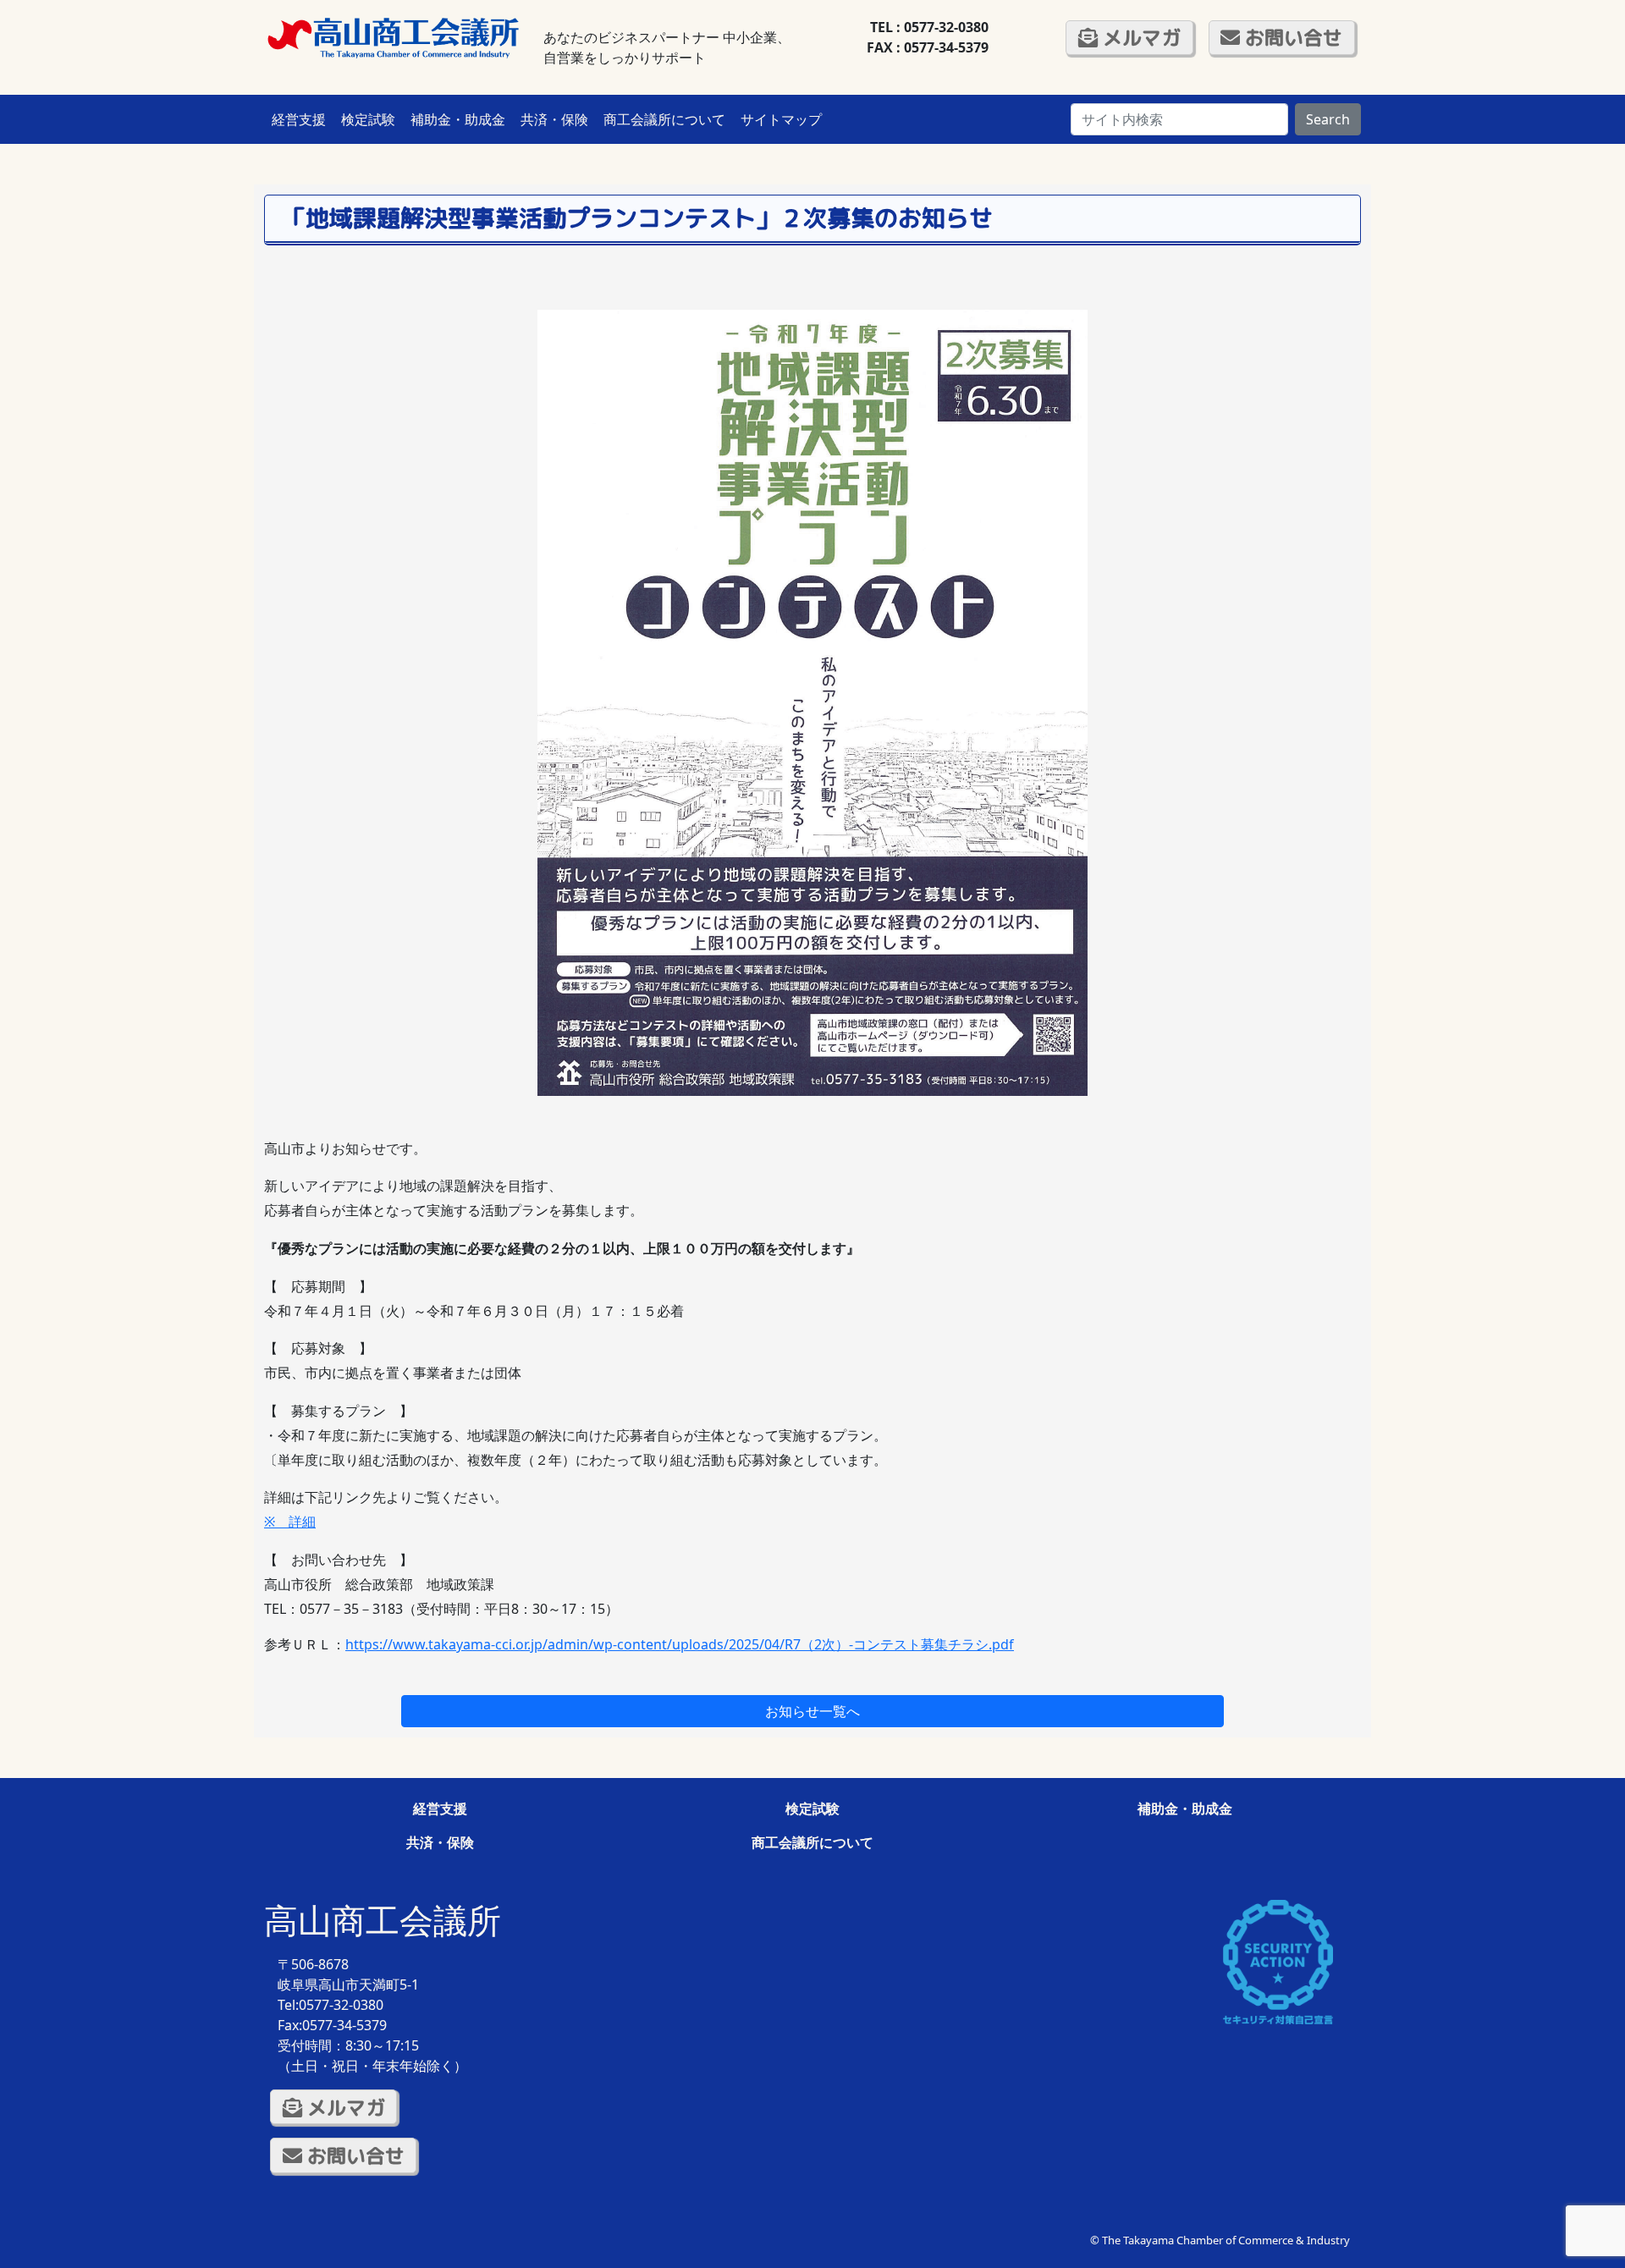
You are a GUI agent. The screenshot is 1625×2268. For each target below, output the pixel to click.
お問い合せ (1291, 37)
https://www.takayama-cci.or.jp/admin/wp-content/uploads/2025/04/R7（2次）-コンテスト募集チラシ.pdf (680, 1644)
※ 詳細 (290, 1522)
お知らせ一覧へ (812, 1711)
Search (1328, 119)
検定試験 (368, 119)
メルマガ (1139, 37)
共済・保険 (554, 119)
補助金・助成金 (458, 119)
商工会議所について (664, 119)
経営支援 (299, 119)
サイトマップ (781, 119)
